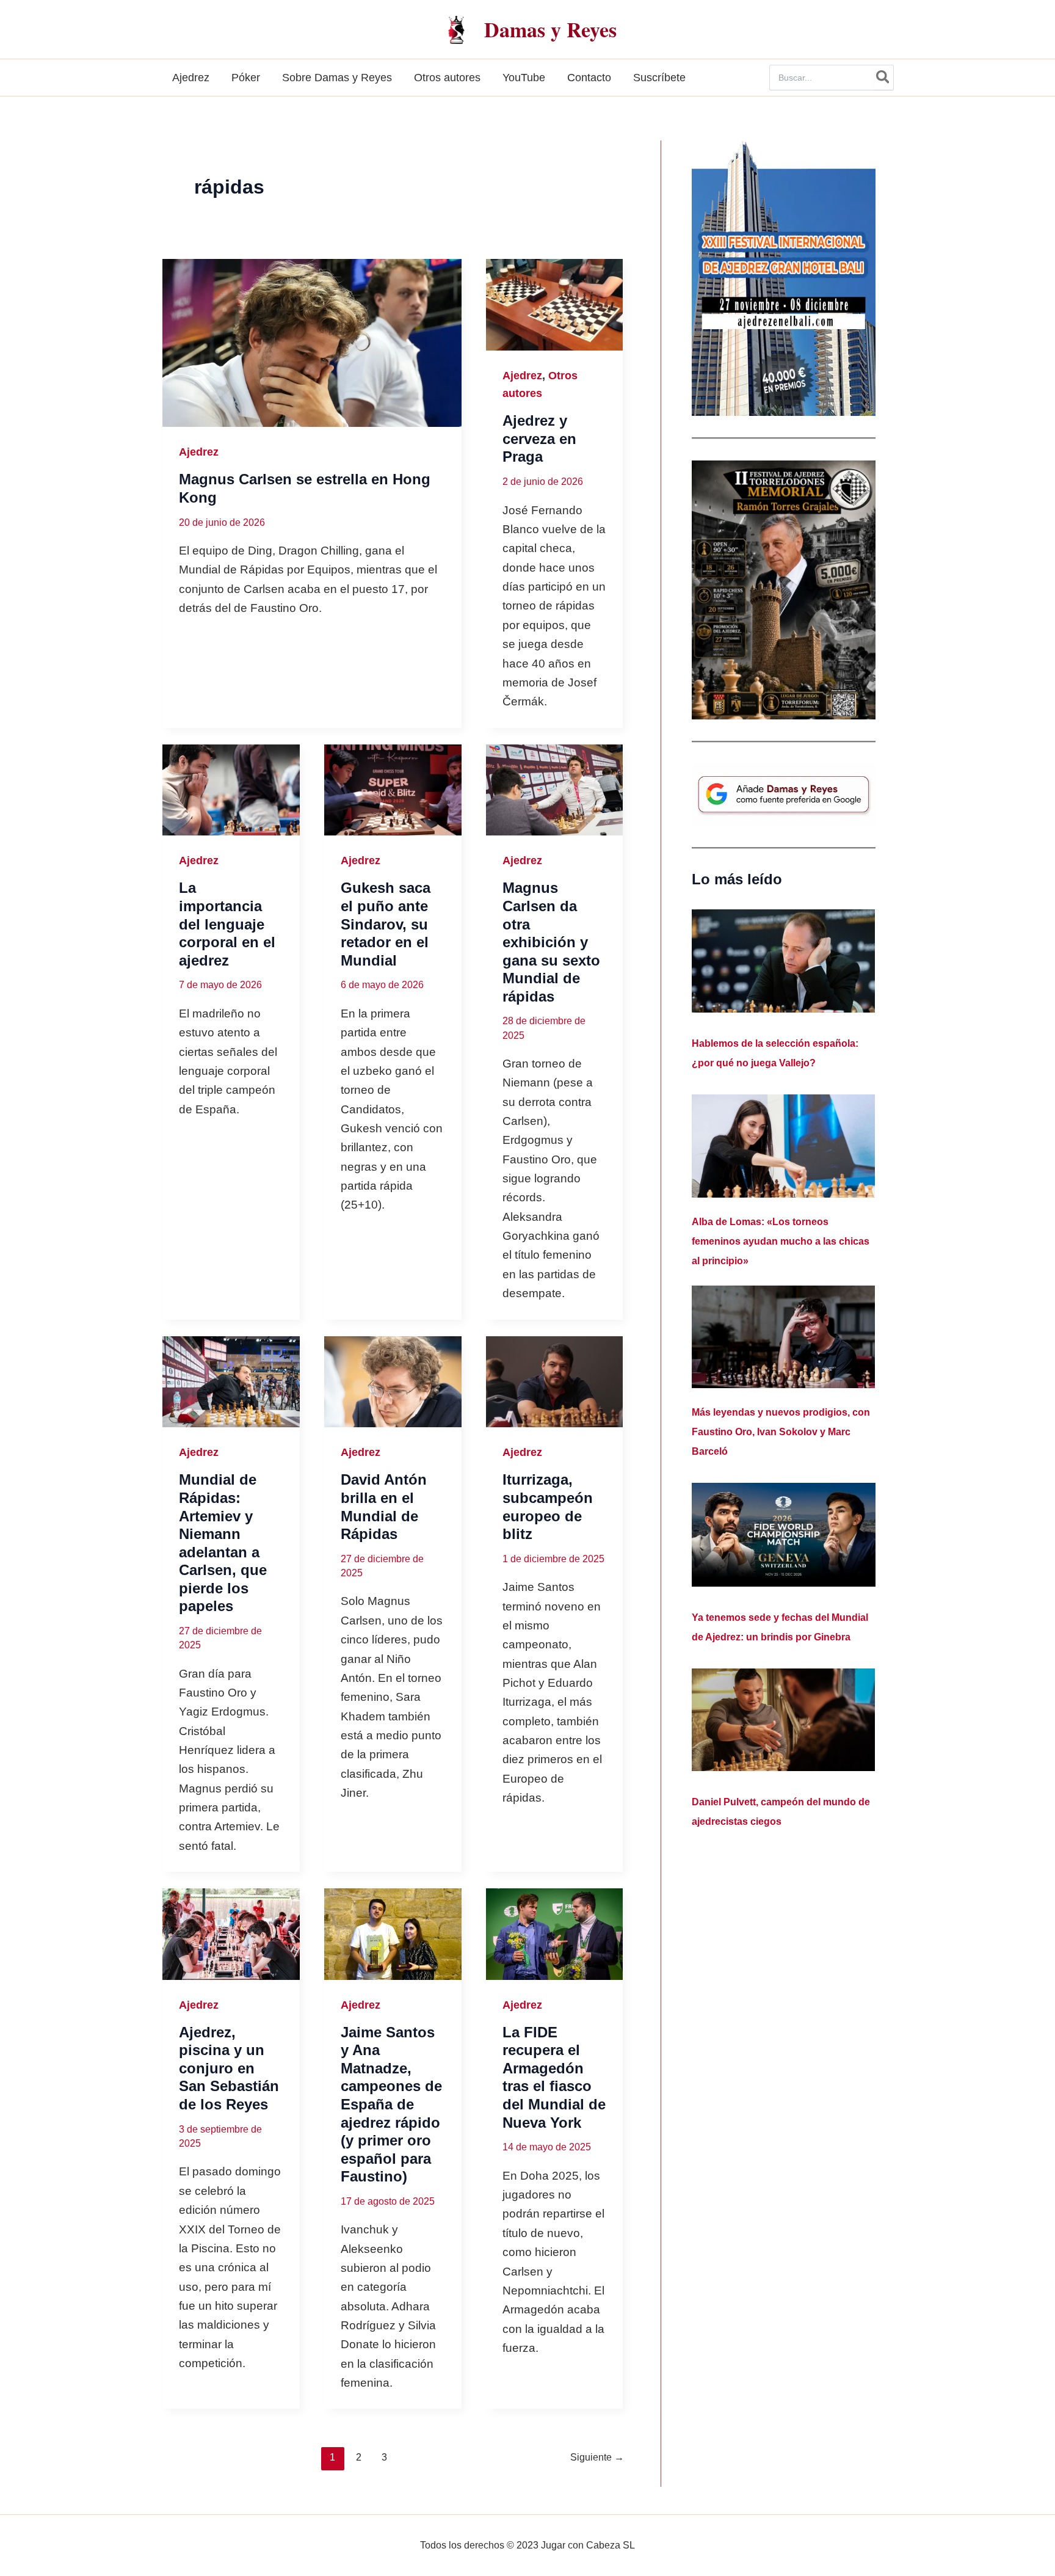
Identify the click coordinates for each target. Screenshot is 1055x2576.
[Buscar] (883, 78)
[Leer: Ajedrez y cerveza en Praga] (555, 305)
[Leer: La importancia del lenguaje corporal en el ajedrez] (231, 790)
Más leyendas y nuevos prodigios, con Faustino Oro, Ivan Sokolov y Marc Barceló (781, 1432)
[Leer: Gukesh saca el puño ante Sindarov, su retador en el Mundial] (393, 790)
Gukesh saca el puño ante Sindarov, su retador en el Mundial (386, 924)
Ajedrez (199, 452)
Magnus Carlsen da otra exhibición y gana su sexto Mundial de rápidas (551, 942)
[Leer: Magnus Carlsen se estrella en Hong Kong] (312, 343)
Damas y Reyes (550, 29)
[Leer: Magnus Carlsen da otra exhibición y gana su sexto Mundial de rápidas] (555, 790)
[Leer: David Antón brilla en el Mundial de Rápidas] (393, 1382)
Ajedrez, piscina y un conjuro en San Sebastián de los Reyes (229, 2068)
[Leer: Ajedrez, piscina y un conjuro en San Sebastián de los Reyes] (231, 1934)
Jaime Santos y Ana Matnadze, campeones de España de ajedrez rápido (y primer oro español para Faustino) (391, 2104)
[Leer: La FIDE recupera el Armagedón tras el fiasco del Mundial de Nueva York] (555, 1934)
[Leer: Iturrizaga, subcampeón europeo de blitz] (555, 1382)
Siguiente (597, 2457)
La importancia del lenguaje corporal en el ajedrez (227, 924)
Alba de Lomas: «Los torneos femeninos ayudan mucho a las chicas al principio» (781, 1241)
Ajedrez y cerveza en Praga (539, 438)
